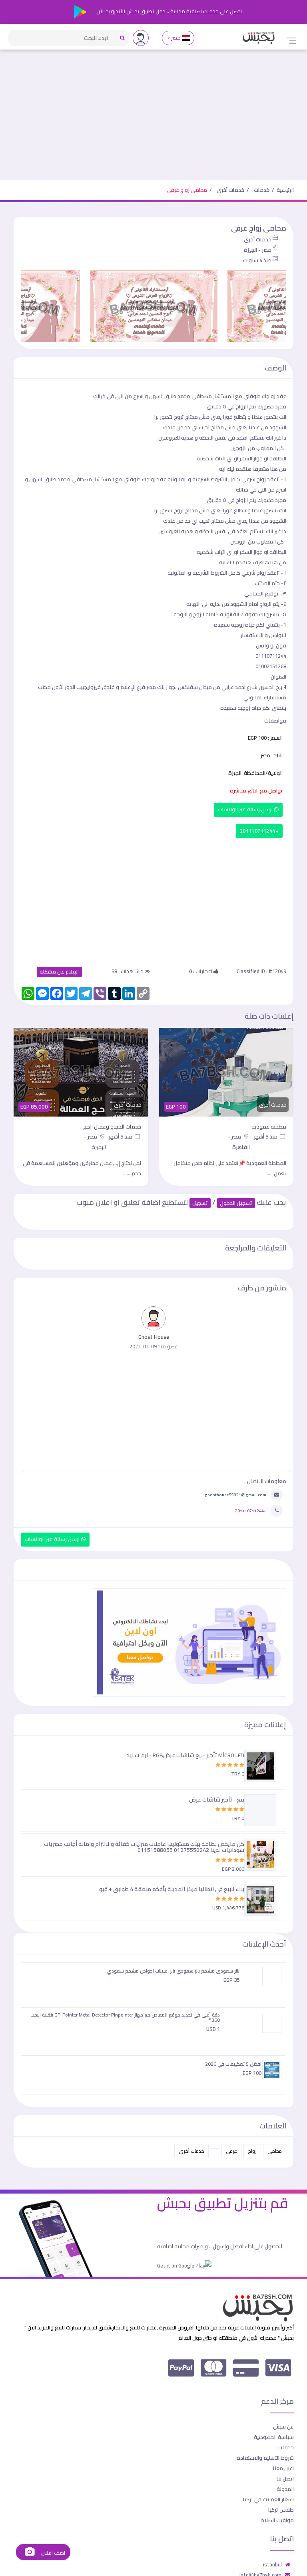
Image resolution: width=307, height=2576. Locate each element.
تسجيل (200, 1203)
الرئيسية (285, 190)
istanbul (272, 2564)
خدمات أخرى (230, 190)
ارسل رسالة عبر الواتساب (246, 809)
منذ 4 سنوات (257, 260)
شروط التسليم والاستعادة (265, 2458)
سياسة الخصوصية (274, 2437)
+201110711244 (259, 831)
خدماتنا (286, 2447)
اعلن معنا (283, 2468)
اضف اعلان (52, 2553)
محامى (275, 2151)
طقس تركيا (281, 2510)
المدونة (285, 2489)
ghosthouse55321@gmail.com (235, 1495)
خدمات (262, 190)
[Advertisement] (153, 120)
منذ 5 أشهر (266, 1137)
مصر (176, 38)
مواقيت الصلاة (277, 2520)
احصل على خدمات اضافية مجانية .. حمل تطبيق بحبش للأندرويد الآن (168, 11)
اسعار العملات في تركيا (268, 2499)
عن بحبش (283, 2427)
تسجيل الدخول (236, 1203)
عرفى (231, 2151)
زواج (252, 2151)
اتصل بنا (285, 2478)
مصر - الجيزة (258, 250)
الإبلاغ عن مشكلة (59, 972)
